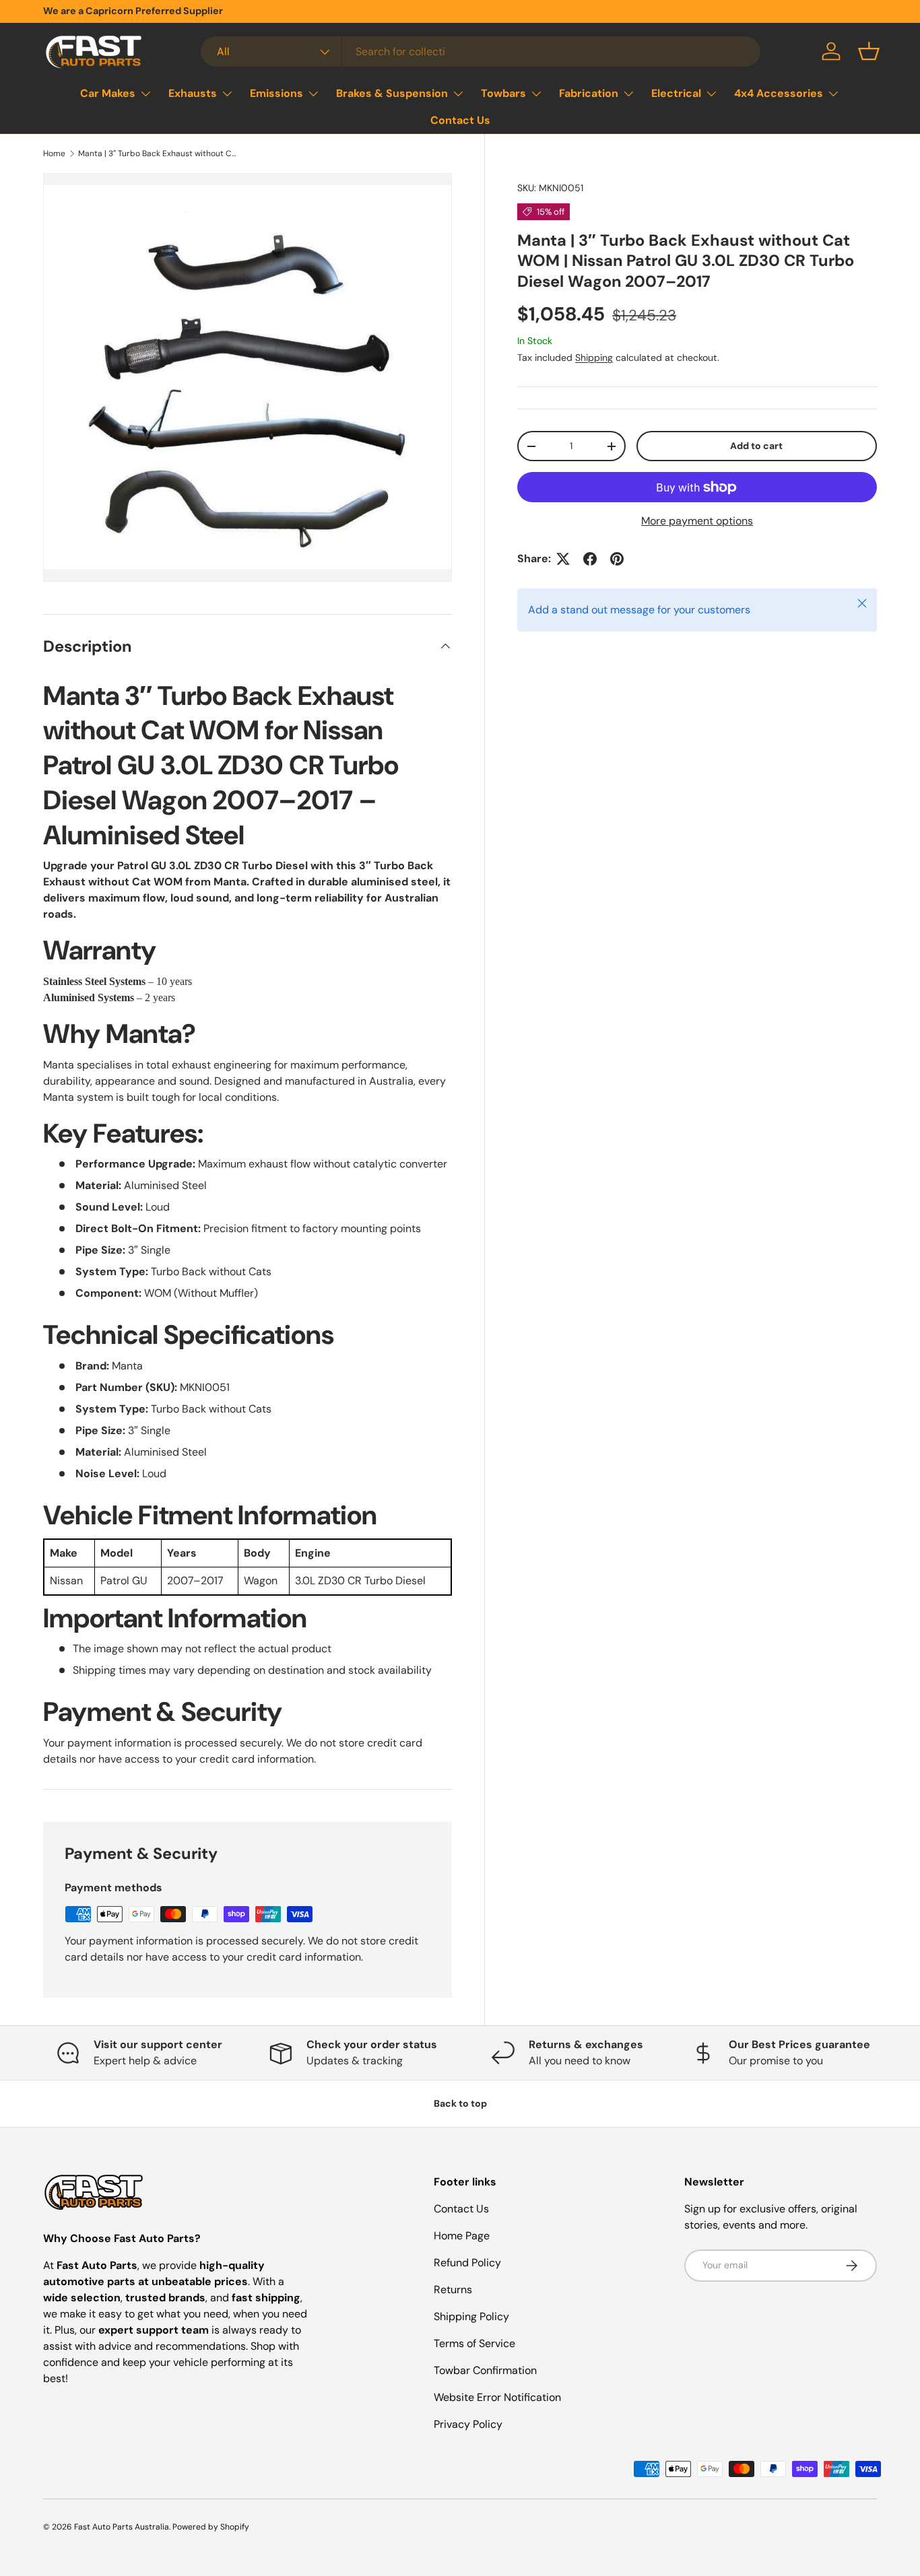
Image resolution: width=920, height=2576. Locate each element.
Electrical (676, 93)
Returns (453, 2290)
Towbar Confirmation (485, 2370)
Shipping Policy (471, 2316)
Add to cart (756, 446)
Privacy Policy (468, 2424)
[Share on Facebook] (590, 559)
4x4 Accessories (779, 93)
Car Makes (108, 93)
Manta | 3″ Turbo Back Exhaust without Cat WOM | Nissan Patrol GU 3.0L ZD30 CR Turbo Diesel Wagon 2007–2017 (159, 154)
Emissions (276, 93)
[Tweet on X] (563, 559)
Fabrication (589, 93)
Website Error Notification (497, 2397)
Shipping (594, 358)
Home (54, 154)
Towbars (503, 93)
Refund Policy (467, 2263)
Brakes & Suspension (392, 93)
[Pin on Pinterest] (617, 559)
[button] (869, 51)
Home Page (462, 2236)
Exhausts (193, 93)
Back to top (460, 2103)
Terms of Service (474, 2343)
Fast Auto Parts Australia (122, 2527)
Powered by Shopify (211, 2527)
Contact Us (460, 120)
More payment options (697, 521)
